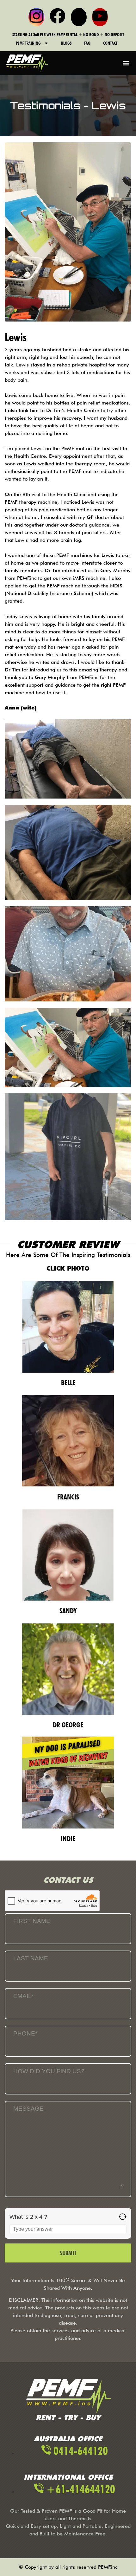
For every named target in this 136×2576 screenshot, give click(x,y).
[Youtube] (100, 17)
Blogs (66, 43)
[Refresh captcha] (123, 2217)
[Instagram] (36, 17)
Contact (110, 43)
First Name (32, 1921)
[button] (126, 63)
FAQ (87, 43)
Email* (24, 1996)
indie (68, 1838)
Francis (68, 1497)
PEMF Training (28, 43)
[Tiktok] (79, 17)
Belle (68, 1383)
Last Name (31, 1958)
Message (28, 2109)
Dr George (68, 1725)
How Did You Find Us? (49, 2071)
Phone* (25, 2033)
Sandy (68, 1611)
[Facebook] (58, 17)
